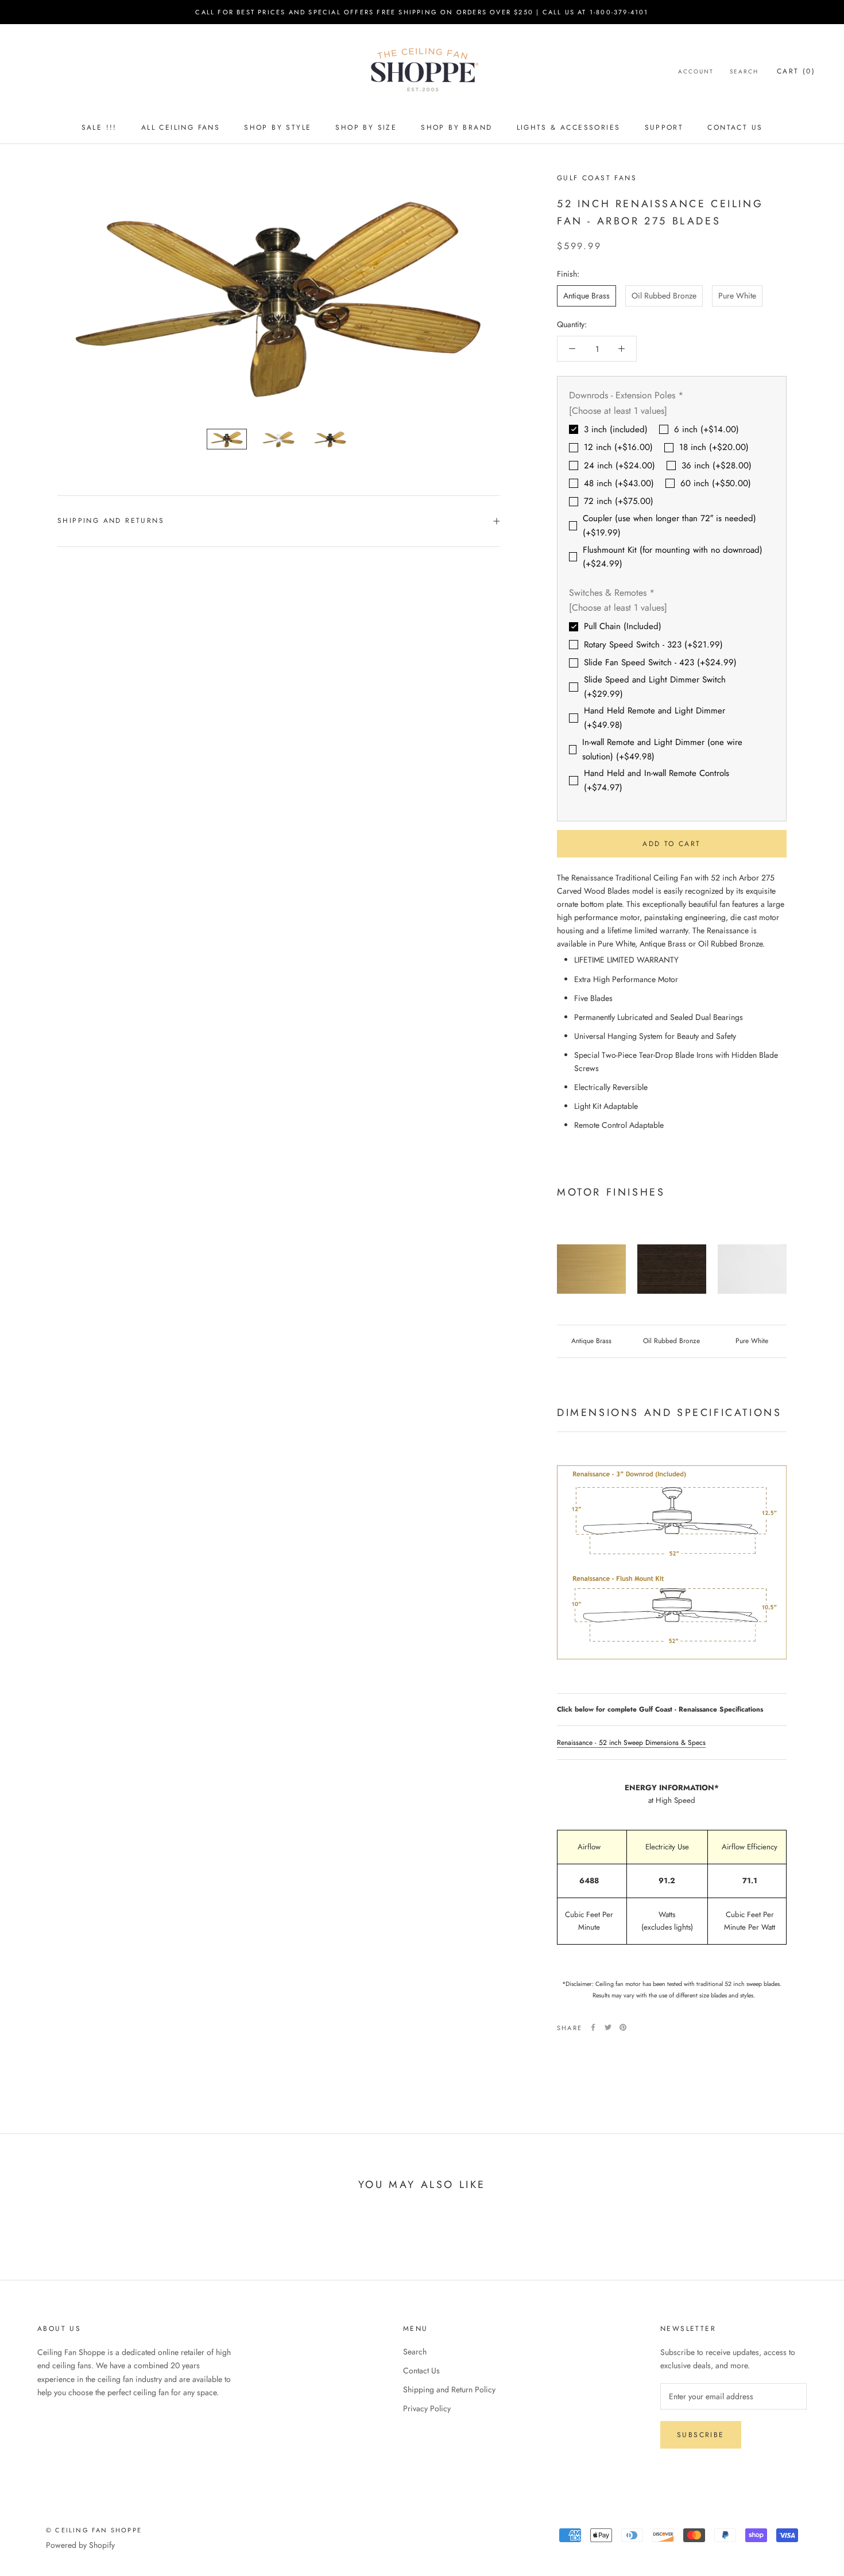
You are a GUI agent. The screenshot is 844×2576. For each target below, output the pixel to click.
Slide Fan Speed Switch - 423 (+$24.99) (660, 662)
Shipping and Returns (111, 521)
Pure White (737, 296)
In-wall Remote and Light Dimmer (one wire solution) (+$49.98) (662, 749)
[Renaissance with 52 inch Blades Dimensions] (672, 1562)
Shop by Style (278, 127)
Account (696, 71)
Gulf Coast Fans (597, 178)
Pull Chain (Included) (623, 626)
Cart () (796, 71)
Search (744, 71)
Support (664, 127)
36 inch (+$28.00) (717, 465)
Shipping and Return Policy (449, 2389)
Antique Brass (586, 296)
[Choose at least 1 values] (618, 410)
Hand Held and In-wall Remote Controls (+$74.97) (657, 780)
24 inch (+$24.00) (620, 465)
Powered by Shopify (80, 2545)
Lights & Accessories (569, 127)
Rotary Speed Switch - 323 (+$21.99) (653, 645)
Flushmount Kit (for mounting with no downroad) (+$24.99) (673, 556)
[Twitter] (608, 2027)
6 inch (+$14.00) (706, 429)
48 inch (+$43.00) (619, 483)
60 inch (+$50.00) (716, 483)
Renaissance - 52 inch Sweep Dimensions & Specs (631, 1743)
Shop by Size (366, 127)
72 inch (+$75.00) (619, 501)
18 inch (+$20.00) (714, 447)
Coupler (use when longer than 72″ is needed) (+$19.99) (669, 525)
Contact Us (735, 127)
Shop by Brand (456, 127)
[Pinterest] (623, 2027)
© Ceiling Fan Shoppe (94, 2530)
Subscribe (701, 2435)
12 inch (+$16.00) (618, 447)
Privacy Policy (427, 2408)
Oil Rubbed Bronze (664, 296)
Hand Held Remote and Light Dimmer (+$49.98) (655, 718)
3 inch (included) (616, 429)
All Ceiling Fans (181, 127)
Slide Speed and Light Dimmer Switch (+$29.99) (655, 687)
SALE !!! (99, 127)
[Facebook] (593, 2027)
